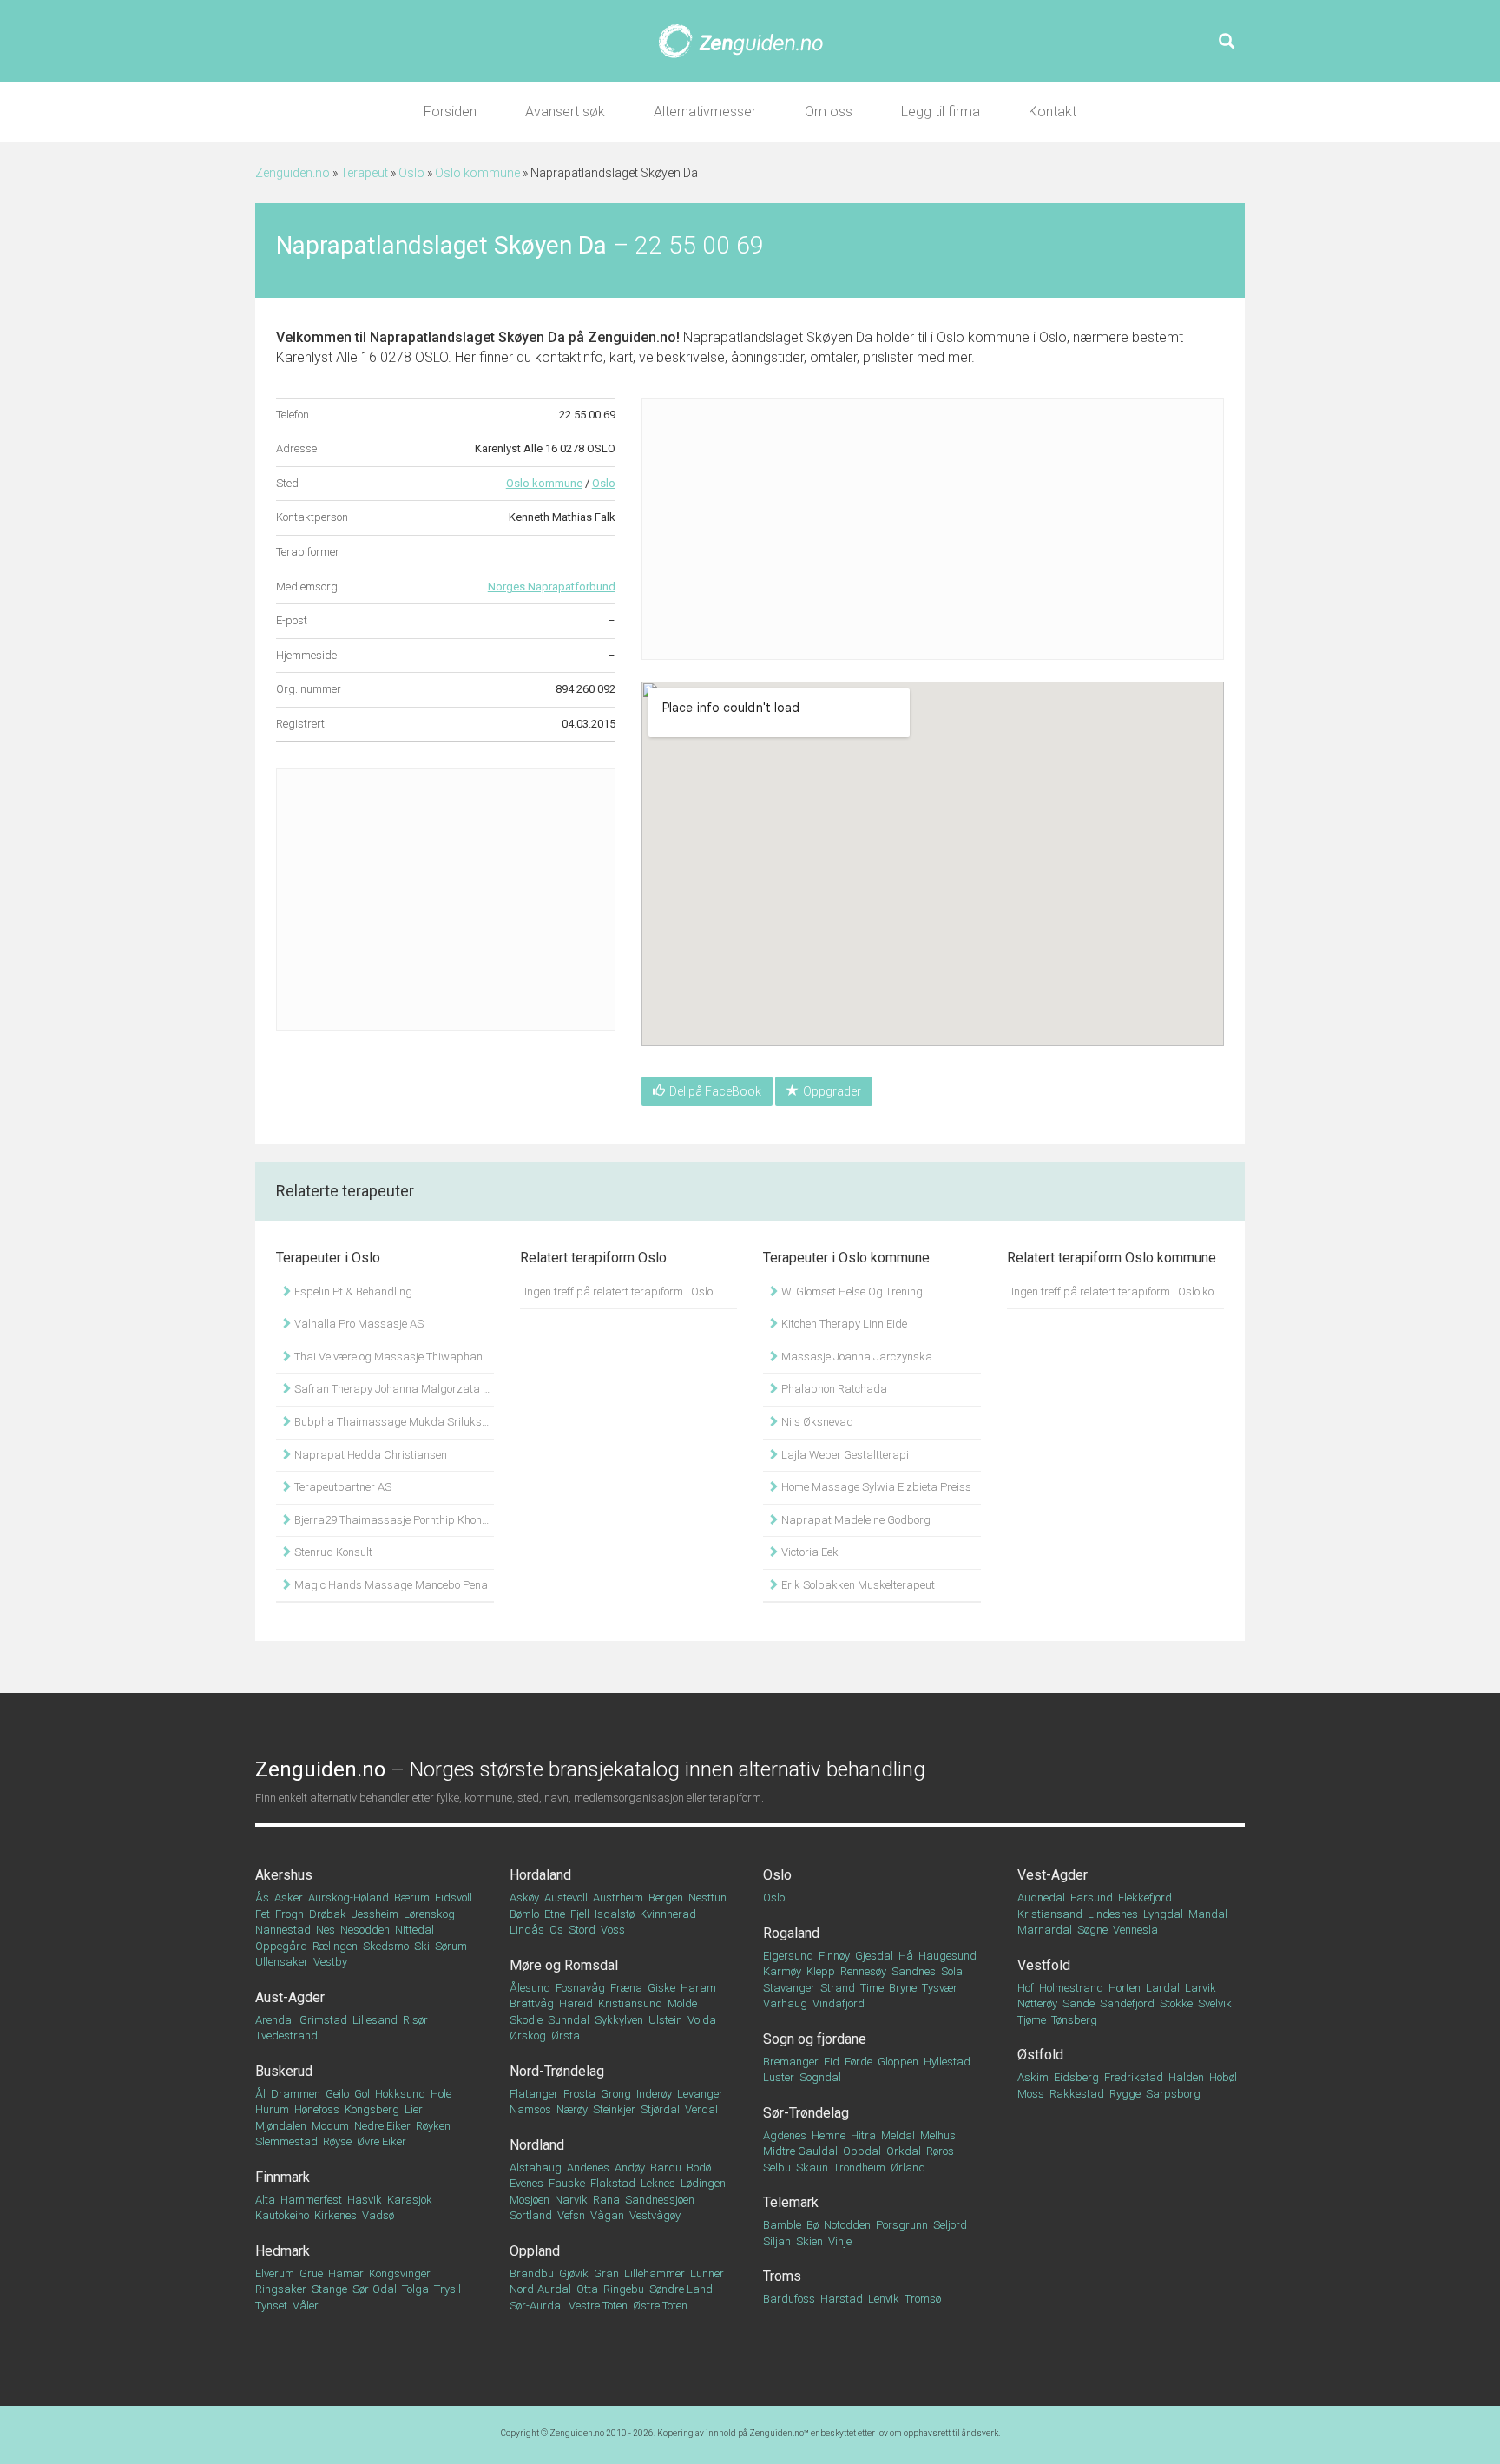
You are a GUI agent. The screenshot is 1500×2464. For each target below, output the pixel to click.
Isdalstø (615, 1914)
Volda (702, 2020)
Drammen (296, 2094)
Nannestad (283, 1930)
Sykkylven (619, 2020)
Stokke (1176, 2003)
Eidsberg (1076, 2077)
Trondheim (859, 2168)
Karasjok (410, 2200)
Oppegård (281, 1946)
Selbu (777, 2168)
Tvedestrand (286, 2036)
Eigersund (788, 1956)
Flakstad (613, 2183)
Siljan (777, 2241)
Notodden (847, 2225)
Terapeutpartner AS (342, 1487)
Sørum (451, 1946)
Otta (587, 2289)
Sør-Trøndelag (806, 2113)
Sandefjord (1127, 2003)
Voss (613, 1930)
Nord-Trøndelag (557, 2071)
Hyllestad (947, 2062)
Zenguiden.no (293, 173)
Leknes (658, 2183)
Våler (306, 2306)
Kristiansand (1050, 1914)
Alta (265, 2200)
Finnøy (834, 1956)
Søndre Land (681, 2289)
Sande (1079, 2003)
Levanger (700, 2094)
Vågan (607, 2215)
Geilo (337, 2094)
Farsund (1092, 1897)
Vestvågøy (655, 2215)
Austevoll (566, 1897)
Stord (582, 1930)
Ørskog (528, 2036)
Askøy (524, 1897)
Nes (326, 1930)
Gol (362, 2094)
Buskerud (284, 2071)
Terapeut (364, 173)
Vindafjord (839, 2003)
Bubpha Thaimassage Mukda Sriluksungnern (393, 1422)
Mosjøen (530, 2200)
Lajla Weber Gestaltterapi (844, 1455)
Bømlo (524, 1914)
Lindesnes (1113, 1914)
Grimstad (323, 2020)
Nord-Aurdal (540, 2289)
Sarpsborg (1173, 2094)
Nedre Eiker (382, 2126)
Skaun (812, 2168)
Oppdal (862, 2151)
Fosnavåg (580, 1988)
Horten (1125, 1988)
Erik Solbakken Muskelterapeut (857, 1585)
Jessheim (375, 1914)
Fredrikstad (1134, 2077)
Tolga (415, 2289)
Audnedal (1041, 1897)
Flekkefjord (1145, 1897)
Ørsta (566, 2036)
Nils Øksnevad (816, 1422)
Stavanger (789, 1988)
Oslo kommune (477, 173)
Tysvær (940, 1988)
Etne (555, 1914)
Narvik (571, 2200)
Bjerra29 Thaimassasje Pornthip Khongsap (393, 1520)
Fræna (626, 1988)
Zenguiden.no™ (779, 2433)
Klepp (821, 1971)
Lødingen (703, 2183)
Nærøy (572, 2109)
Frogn (289, 1914)
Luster (779, 2077)
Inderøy (654, 2094)
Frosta (579, 2094)
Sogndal (820, 2077)
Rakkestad (1077, 2094)
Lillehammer (655, 2273)
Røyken (433, 2126)
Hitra (863, 2135)
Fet (263, 1914)
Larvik (1201, 1988)
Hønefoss (317, 2109)
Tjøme (1032, 2020)
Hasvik (365, 2200)
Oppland (535, 2251)
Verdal (701, 2109)
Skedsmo (386, 1946)
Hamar (346, 2273)
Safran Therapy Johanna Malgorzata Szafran (393, 1389)
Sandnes (914, 1971)
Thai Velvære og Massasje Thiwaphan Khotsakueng (393, 1357)
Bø (812, 2225)
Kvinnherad (668, 1914)
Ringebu (624, 2289)
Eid (832, 2062)
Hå (906, 1956)
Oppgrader (832, 1091)
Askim (1033, 2077)
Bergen (666, 1897)
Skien (809, 2241)
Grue (311, 2273)
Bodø (699, 2168)
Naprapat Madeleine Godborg (855, 1520)
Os (556, 1930)
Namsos (530, 2109)
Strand (838, 1988)
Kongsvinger (400, 2273)
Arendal (275, 2020)
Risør (415, 2020)
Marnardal (1045, 1930)
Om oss (829, 112)
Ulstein (665, 2020)
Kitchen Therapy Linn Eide (843, 1324)
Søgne (1092, 1930)
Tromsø (923, 2299)
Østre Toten (660, 2306)
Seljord (950, 2225)
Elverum (275, 2273)
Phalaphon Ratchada (833, 1389)
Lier (414, 2109)
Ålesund (530, 1988)
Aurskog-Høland (349, 1897)
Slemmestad (286, 2141)
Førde (859, 2062)
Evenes (526, 2183)
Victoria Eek (809, 1552)
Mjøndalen (281, 2126)
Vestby (330, 1962)
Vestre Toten (598, 2306)
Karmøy (782, 1971)
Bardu (666, 2168)
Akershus (284, 1875)
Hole (441, 2094)
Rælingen (335, 1946)
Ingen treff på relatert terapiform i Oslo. (620, 1291)
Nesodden (365, 1930)
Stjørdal (660, 2109)
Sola (952, 1971)
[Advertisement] (446, 899)
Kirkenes (336, 2215)
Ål (260, 2094)
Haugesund (947, 1956)
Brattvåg (532, 2003)
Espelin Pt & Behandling (352, 1291)
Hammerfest (311, 2200)
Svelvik (1215, 2003)
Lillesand (375, 2020)
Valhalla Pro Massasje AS (358, 1324)
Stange (329, 2289)
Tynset (271, 2306)
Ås (262, 1897)
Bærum (412, 1897)
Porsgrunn (902, 2225)
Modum (330, 2126)
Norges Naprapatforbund (552, 586)
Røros (940, 2151)
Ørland (908, 2168)
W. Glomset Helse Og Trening (851, 1291)
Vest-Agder (1053, 1875)
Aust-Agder (290, 1997)
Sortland (531, 2215)
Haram (698, 1988)
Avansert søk (565, 112)
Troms (782, 2276)
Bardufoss (789, 2299)
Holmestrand (1071, 1988)
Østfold (1040, 2055)
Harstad (842, 2299)
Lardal (1163, 1988)
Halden (1186, 2077)
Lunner (707, 2273)
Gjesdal (874, 1956)
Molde (682, 2003)
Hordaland (540, 1875)
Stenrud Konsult (332, 1552)
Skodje (526, 2020)
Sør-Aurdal (536, 2306)
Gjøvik (574, 2273)
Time (872, 1988)
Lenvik (884, 2299)
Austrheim (618, 1897)
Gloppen (898, 2062)
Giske (661, 1988)
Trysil (447, 2289)
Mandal (1208, 1914)
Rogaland (791, 1933)
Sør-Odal (375, 2289)
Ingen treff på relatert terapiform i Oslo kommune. (1118, 1291)
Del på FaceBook (715, 1091)
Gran (606, 2273)
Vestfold (1044, 1965)
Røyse (337, 2141)
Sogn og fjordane (815, 2039)
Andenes (588, 2168)
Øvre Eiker (382, 2141)
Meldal (898, 2135)
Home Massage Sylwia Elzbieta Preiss (875, 1487)
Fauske (567, 2183)
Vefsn (571, 2215)
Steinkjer (614, 2109)
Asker (289, 1897)
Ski (422, 1946)
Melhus (938, 2135)
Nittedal (414, 1930)
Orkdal (904, 2151)
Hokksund (400, 2094)
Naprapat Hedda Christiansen (369, 1455)
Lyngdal (1163, 1914)
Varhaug (785, 2003)
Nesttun (707, 1897)
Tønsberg (1074, 2020)
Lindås (527, 1930)
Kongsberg (372, 2109)
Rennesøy (863, 1971)
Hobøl (1223, 2077)
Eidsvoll (454, 1897)
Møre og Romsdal (564, 1965)
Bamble (782, 2225)
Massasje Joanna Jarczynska (855, 1357)
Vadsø (378, 2215)
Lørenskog (429, 1914)
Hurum (272, 2109)
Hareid (576, 2003)
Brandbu (532, 2273)
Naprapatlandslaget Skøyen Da (467, 337)
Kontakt (1053, 112)
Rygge (1125, 2094)
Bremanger (791, 2062)
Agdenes (785, 2135)
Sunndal (569, 2020)
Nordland (537, 2145)
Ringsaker (281, 2289)
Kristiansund (630, 2003)
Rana (606, 2200)
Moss (1031, 2094)
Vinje (840, 2241)
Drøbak (328, 1914)
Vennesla (1135, 1930)
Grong (616, 2094)
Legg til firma (941, 112)
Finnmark (283, 2177)
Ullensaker (282, 1962)
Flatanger (534, 2094)
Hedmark (283, 2251)
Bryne (903, 1988)
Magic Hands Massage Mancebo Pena (390, 1585)
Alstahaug (536, 2168)
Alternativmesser (705, 112)
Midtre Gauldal (800, 2151)
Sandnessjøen (660, 2200)
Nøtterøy (1037, 2003)
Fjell (580, 1914)
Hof (1026, 1988)
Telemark (791, 2202)
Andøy (630, 2168)
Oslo (411, 173)
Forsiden (450, 112)
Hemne (829, 2135)
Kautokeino (282, 2215)
